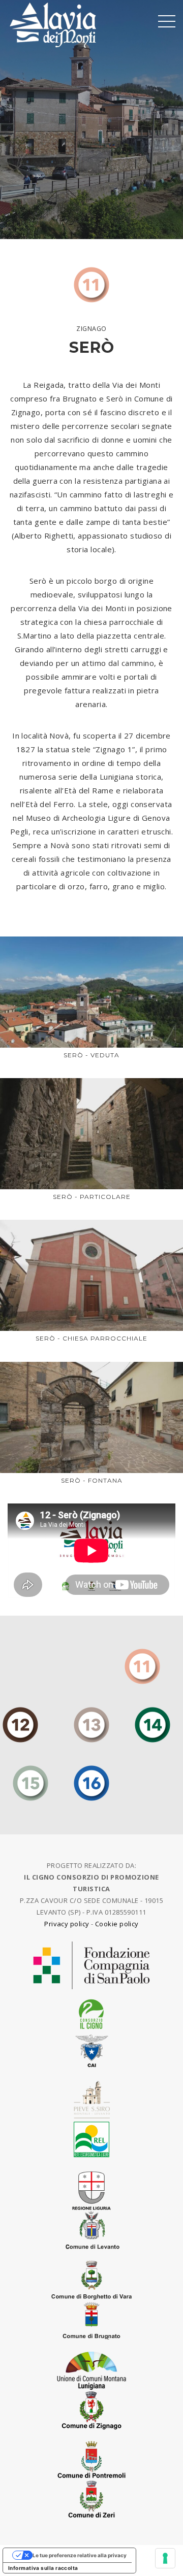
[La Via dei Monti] (53, 24)
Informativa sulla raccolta (43, 2568)
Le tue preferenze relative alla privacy (80, 2555)
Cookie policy (117, 1924)
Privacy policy (67, 1924)
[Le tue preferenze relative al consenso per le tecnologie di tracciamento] (165, 2558)
